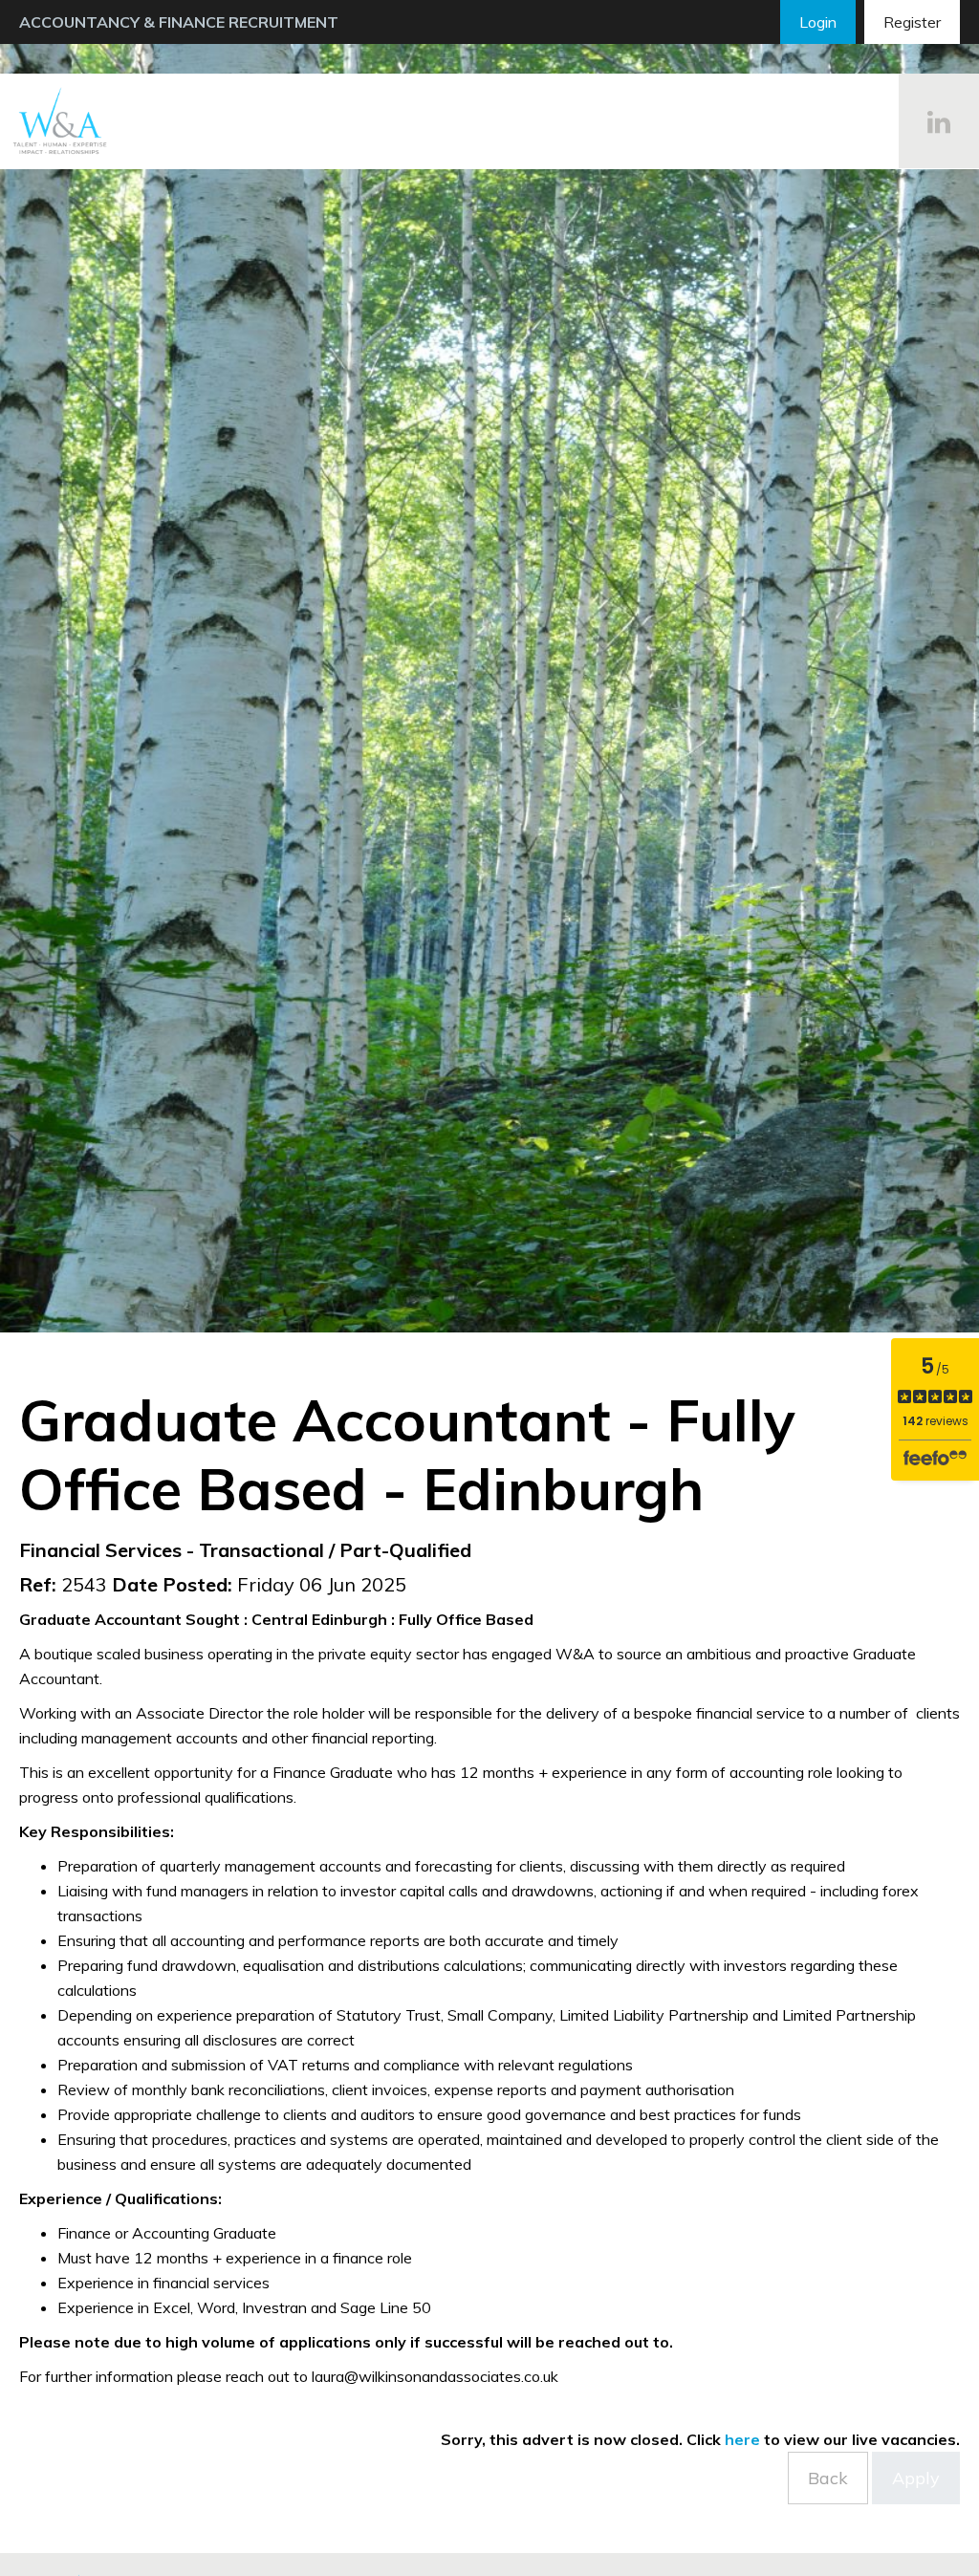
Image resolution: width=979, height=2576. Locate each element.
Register (912, 22)
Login (818, 22)
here (742, 2439)
